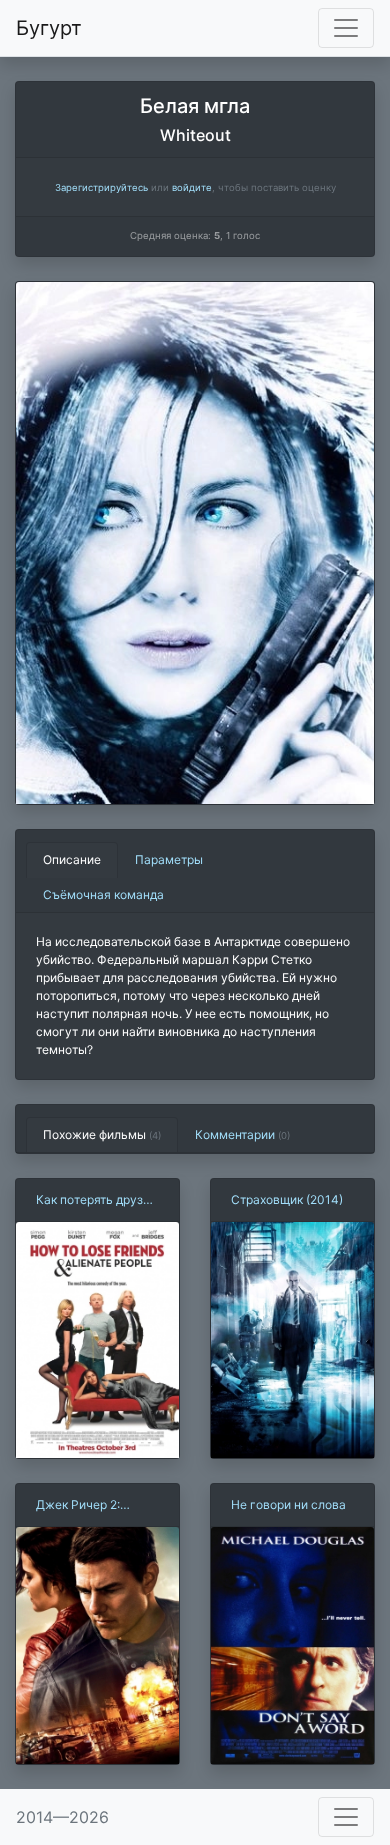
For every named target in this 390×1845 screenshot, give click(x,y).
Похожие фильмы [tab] (102, 1134)
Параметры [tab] (169, 859)
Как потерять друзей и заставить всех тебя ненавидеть (96, 1200)
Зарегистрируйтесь (101, 187)
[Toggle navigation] (346, 28)
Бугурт (49, 28)
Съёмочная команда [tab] (103, 894)
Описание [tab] (72, 859)
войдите (192, 187)
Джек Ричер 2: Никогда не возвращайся (78, 1505)
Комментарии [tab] (242, 1134)
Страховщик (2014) (287, 1199)
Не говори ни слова (288, 1504)
